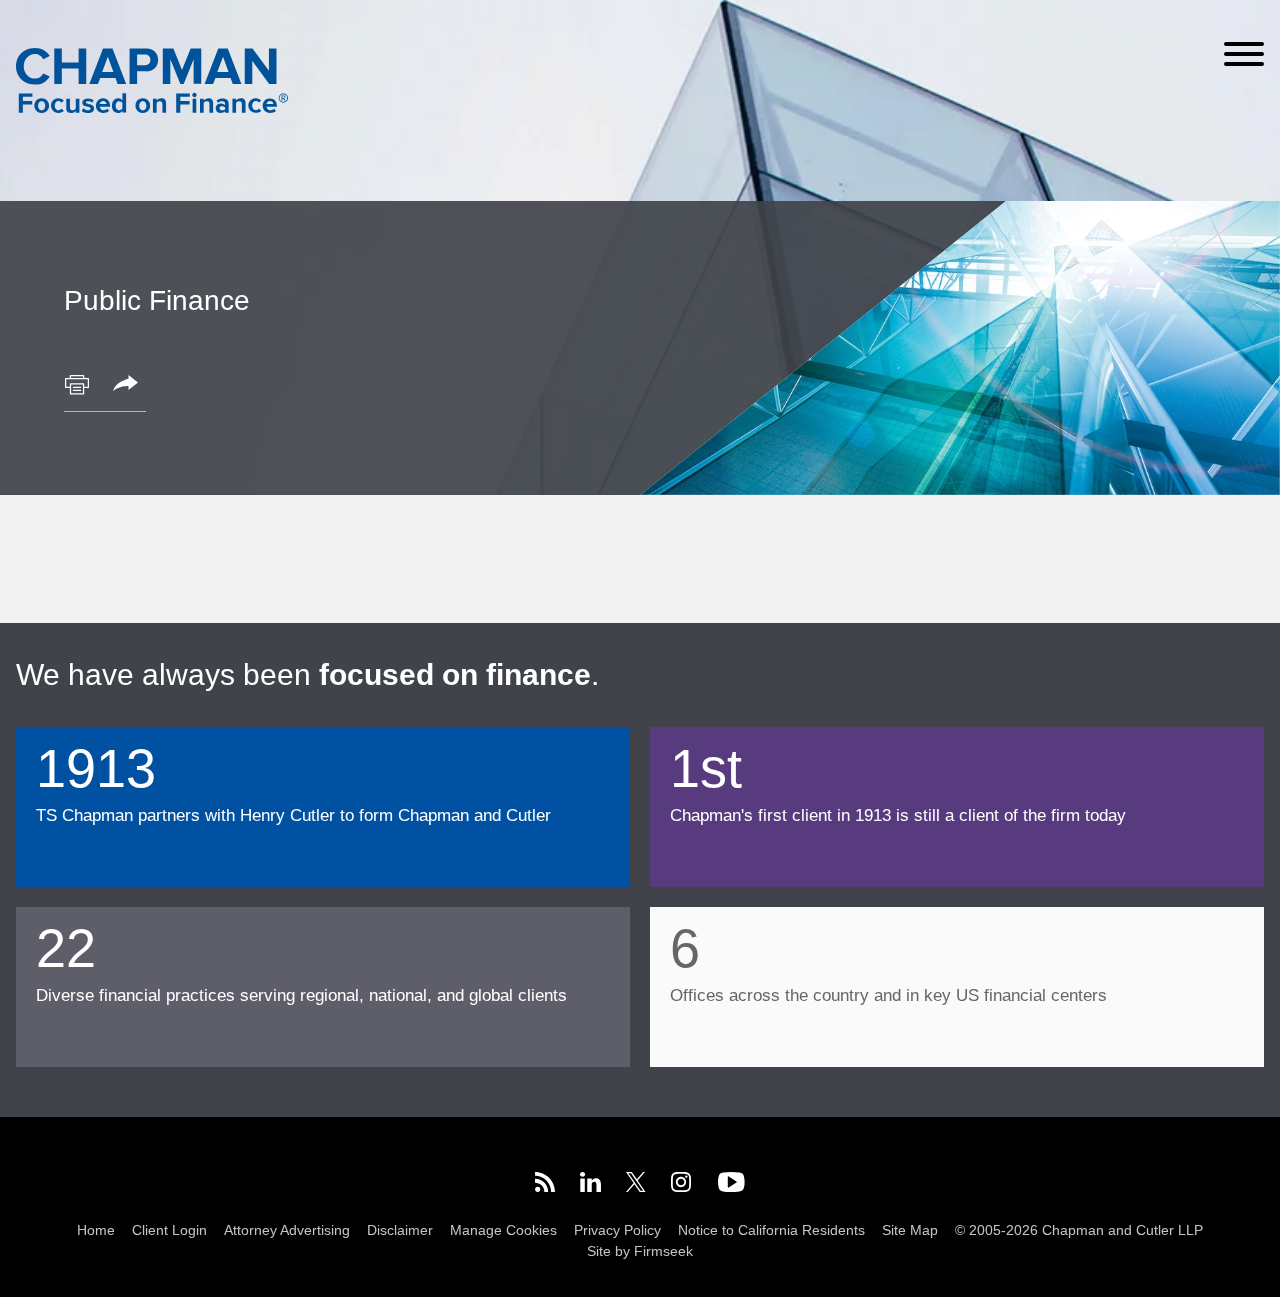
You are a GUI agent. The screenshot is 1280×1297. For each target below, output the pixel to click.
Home (96, 1230)
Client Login (169, 1230)
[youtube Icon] (731, 1185)
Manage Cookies (503, 1230)
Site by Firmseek (640, 1251)
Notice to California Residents (771, 1230)
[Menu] (1244, 54)
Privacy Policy (617, 1230)
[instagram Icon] (682, 1185)
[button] (129, 385)
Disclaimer (400, 1230)
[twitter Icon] (636, 1185)
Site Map (910, 1230)
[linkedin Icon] (590, 1185)
